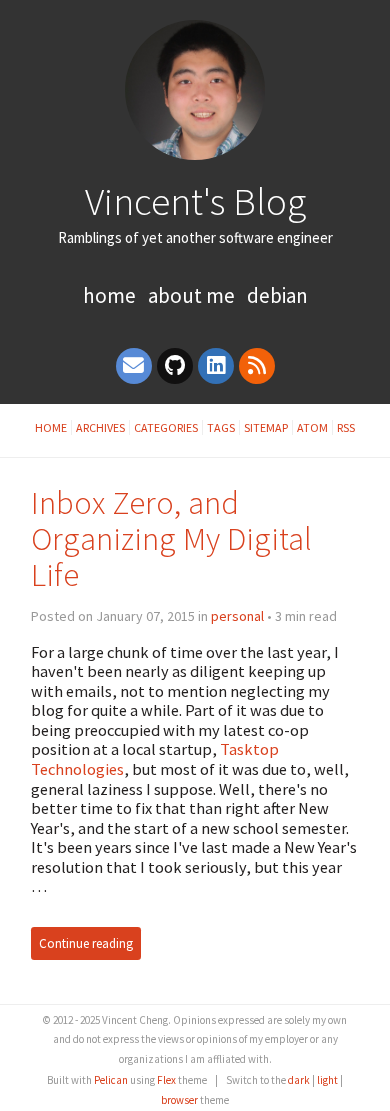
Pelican (111, 1080)
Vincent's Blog (195, 201)
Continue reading (86, 943)
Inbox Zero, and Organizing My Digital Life (171, 538)
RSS (346, 427)
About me (191, 295)
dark (299, 1080)
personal (237, 616)
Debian (277, 295)
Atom (312, 427)
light (327, 1080)
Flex (166, 1080)
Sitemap (266, 427)
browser (179, 1100)
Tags (221, 427)
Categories (166, 427)
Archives (100, 427)
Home (109, 295)
